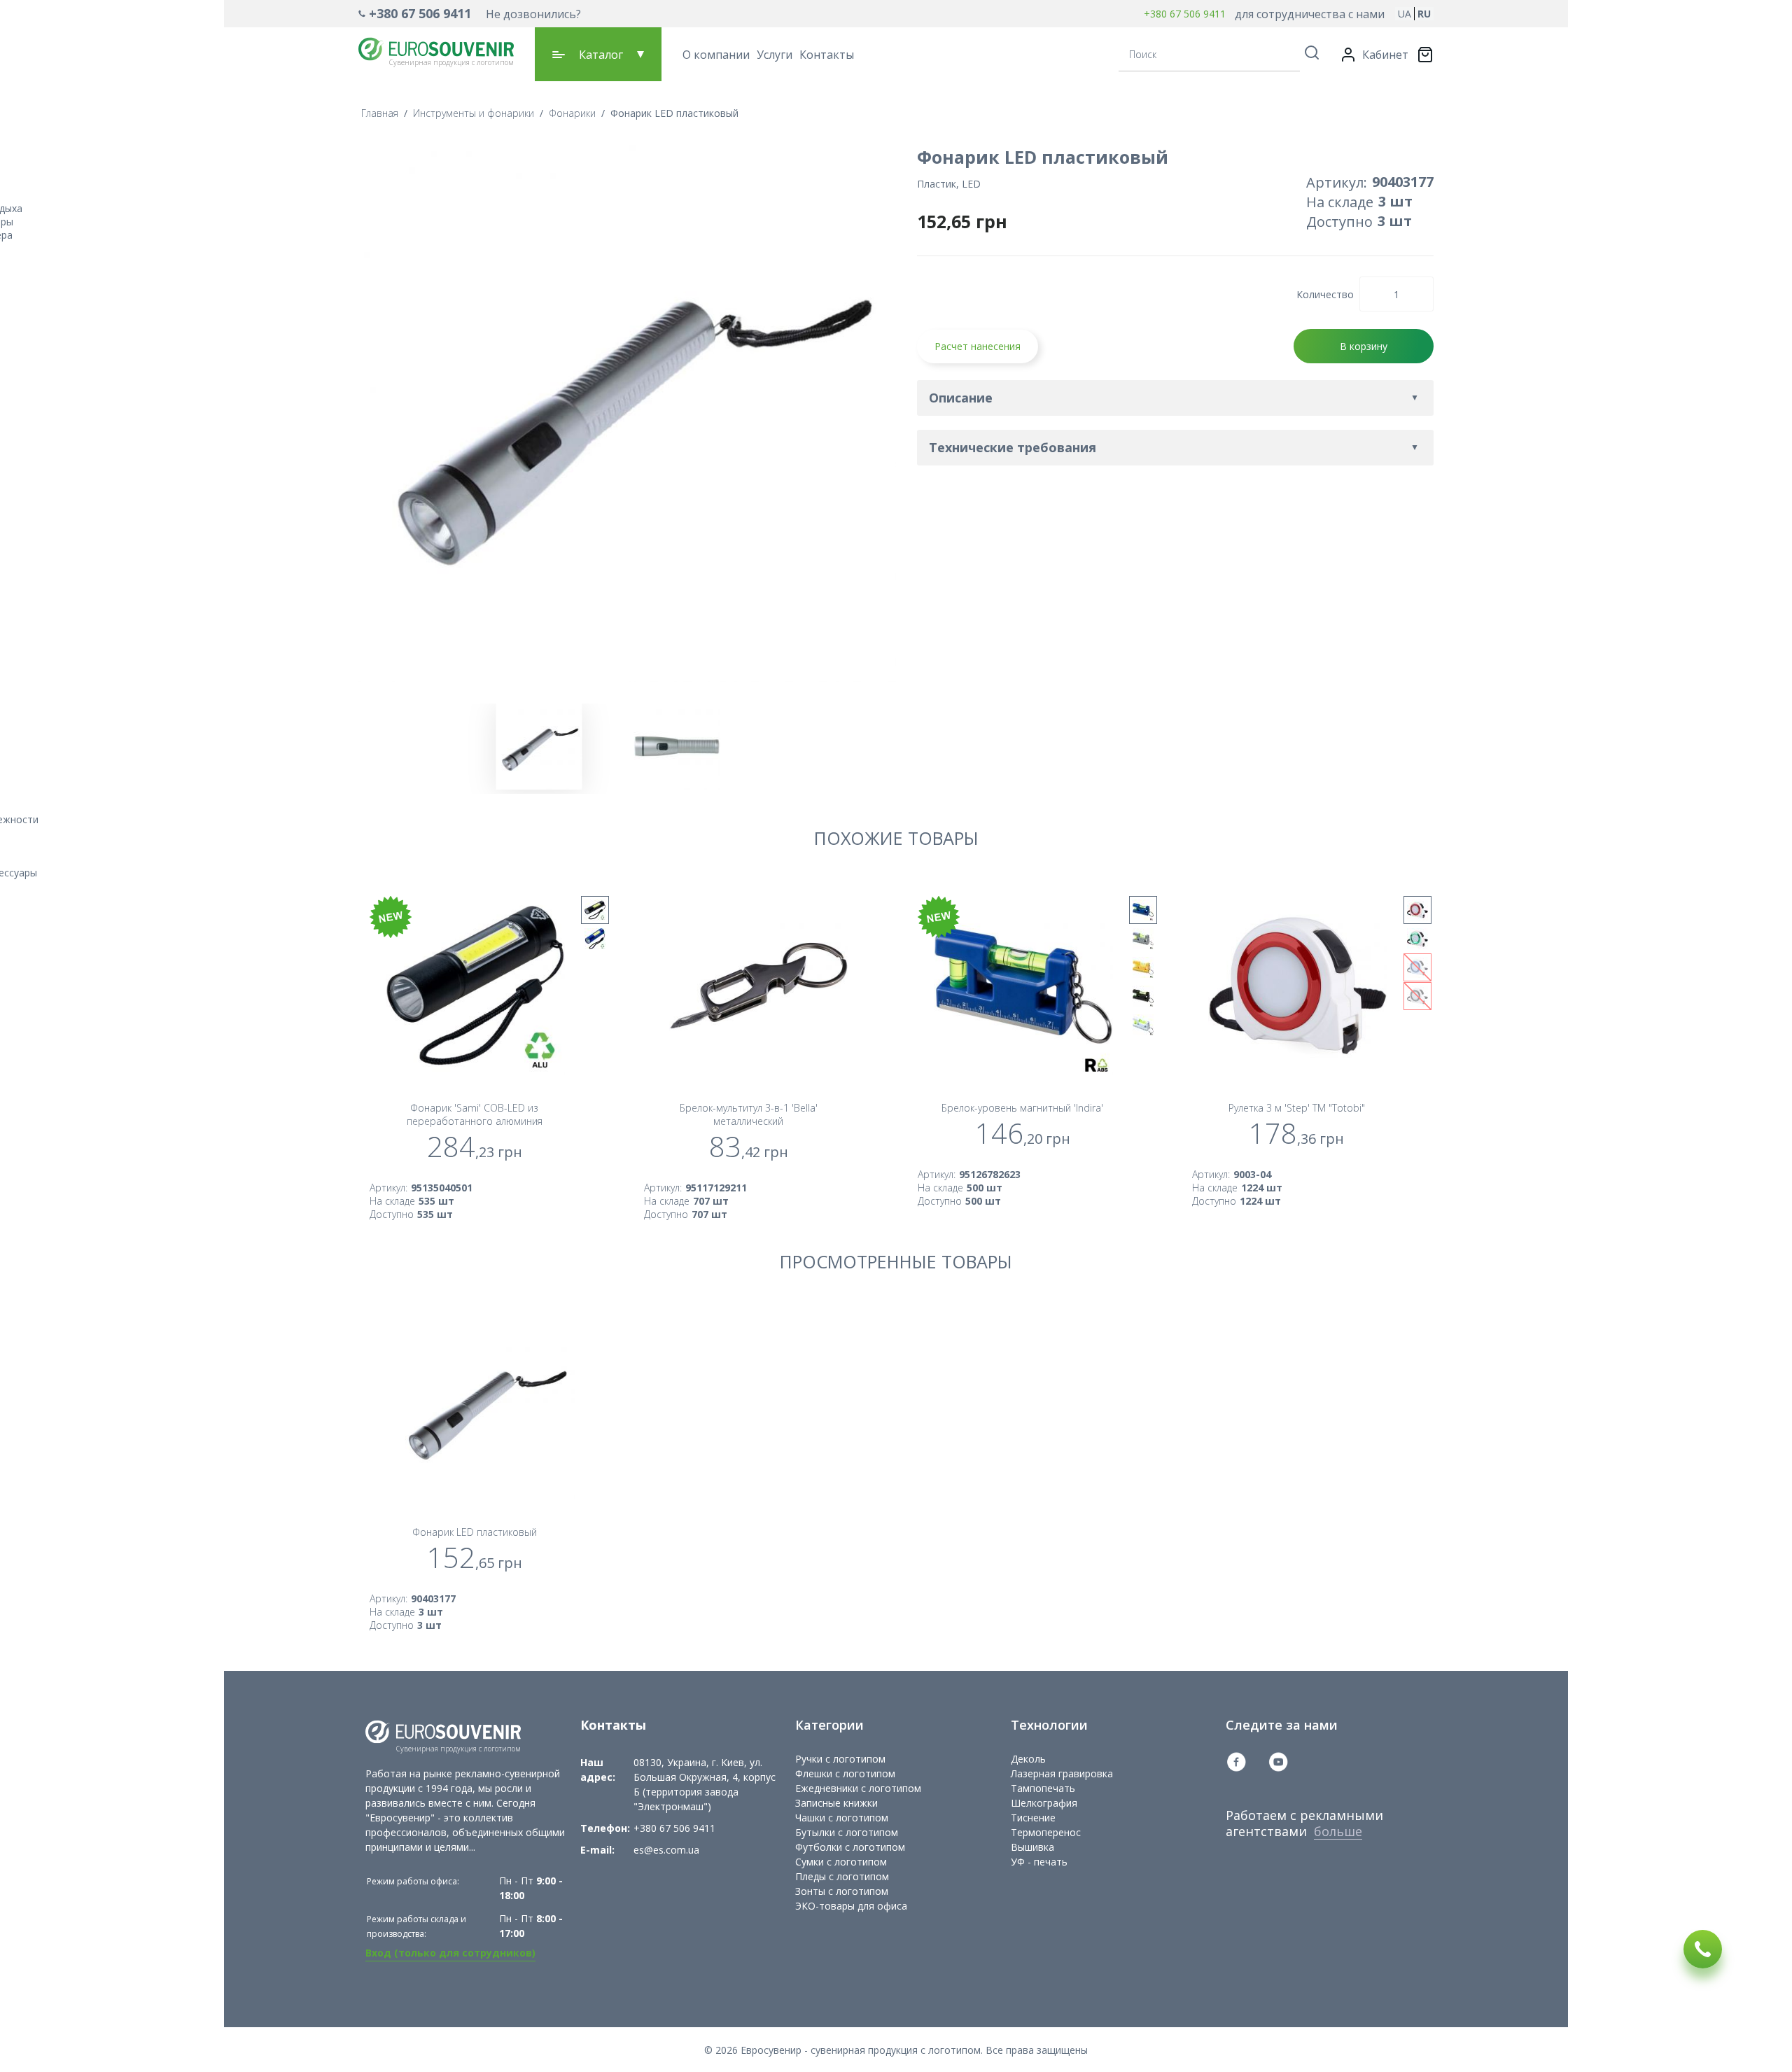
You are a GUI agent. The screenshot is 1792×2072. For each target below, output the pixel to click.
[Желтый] (1143, 967)
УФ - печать (1039, 1862)
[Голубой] (1417, 967)
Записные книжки (836, 1803)
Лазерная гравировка (1062, 1773)
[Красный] (1417, 910)
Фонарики (572, 113)
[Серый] (1143, 939)
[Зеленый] (1417, 939)
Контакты (827, 55)
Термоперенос (1046, 1832)
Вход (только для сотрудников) (450, 1953)
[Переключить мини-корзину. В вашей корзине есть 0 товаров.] (1425, 55)
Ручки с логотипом (840, 1759)
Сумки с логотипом (841, 1862)
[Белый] (1143, 1025)
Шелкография (1044, 1803)
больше (1338, 1831)
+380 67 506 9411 (420, 13)
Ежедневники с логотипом (858, 1788)
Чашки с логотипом (842, 1818)
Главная (380, 113)
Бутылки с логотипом (847, 1832)
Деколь (1028, 1759)
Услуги (775, 55)
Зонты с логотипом (842, 1891)
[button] (470, 14)
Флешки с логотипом (845, 1773)
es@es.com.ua (666, 1850)
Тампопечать (1043, 1788)
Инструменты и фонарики (474, 113)
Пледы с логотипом (842, 1876)
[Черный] (595, 910)
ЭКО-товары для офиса (851, 1906)
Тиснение (1033, 1818)
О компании (716, 55)
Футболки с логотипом (850, 1847)
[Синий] (595, 939)
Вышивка (1032, 1847)
